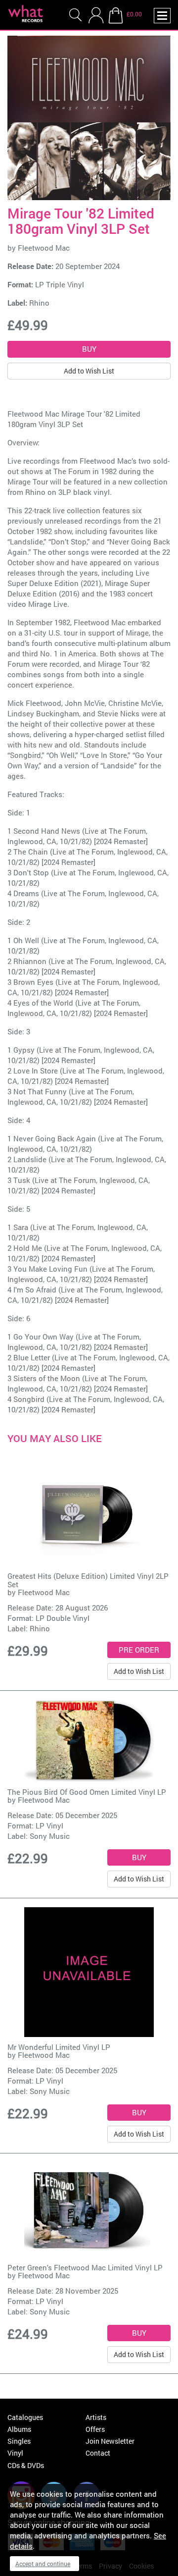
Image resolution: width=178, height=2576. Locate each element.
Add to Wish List (89, 371)
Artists (96, 2417)
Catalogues (25, 2417)
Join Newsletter (110, 2441)
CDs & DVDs (26, 2465)
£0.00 (134, 14)
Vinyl (15, 2453)
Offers (95, 2429)
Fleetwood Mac (44, 248)
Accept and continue (43, 2564)
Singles (19, 2441)
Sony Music (50, 1836)
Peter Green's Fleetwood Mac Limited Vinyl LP (85, 2267)
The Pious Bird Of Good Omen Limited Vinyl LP (87, 1792)
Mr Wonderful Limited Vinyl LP (59, 2047)
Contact (98, 2453)
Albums (19, 2429)
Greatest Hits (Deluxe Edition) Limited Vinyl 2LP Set (88, 1580)
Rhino (39, 303)
